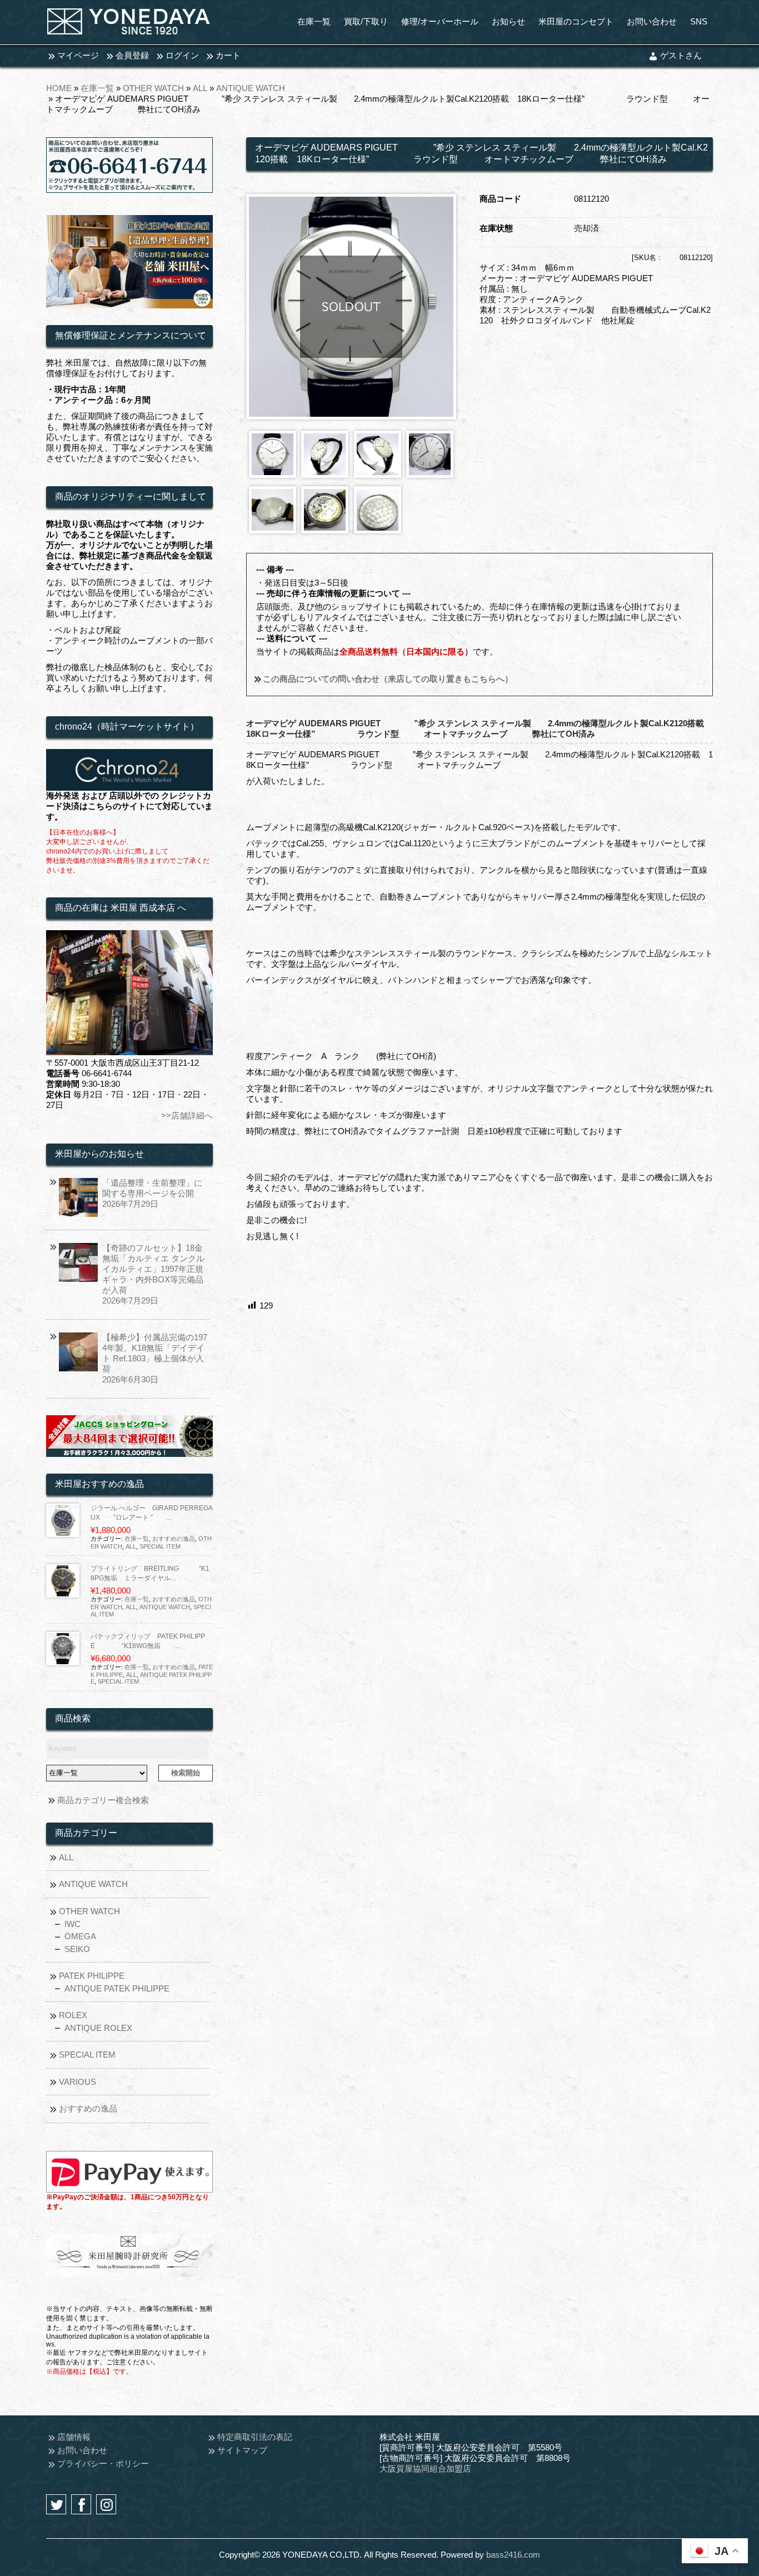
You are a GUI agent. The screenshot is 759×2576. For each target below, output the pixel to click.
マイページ (78, 55)
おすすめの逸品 (174, 1539)
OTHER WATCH (153, 88)
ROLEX (73, 2015)
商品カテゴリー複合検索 (103, 1800)
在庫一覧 (97, 88)
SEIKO (77, 1949)
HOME (59, 88)
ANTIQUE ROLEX (98, 2028)
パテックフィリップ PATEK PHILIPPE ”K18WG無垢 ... (148, 1641)
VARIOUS (78, 2082)
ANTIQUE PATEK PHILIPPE (117, 1988)
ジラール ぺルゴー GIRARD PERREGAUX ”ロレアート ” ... (152, 1513)
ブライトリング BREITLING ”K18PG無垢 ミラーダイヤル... (150, 1573)
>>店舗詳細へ (187, 1115)
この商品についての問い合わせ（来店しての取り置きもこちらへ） (387, 679)
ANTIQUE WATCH (251, 88)
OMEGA (80, 1936)
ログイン (182, 55)
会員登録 (132, 55)
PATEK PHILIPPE (92, 1976)
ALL (200, 88)
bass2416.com (513, 2555)
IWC (73, 1924)
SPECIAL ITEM (160, 1546)
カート (228, 55)
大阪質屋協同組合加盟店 (425, 2468)
